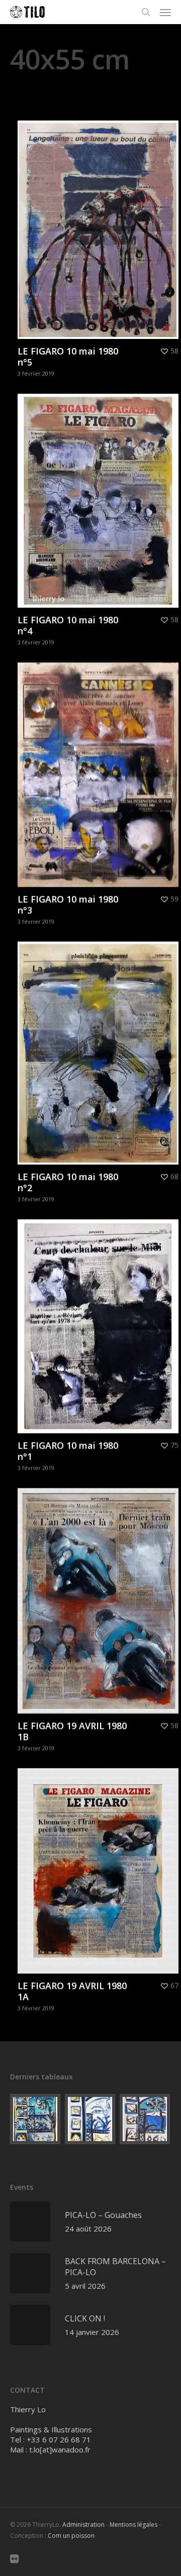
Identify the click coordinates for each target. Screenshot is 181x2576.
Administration (83, 2525)
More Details (101, 222)
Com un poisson (71, 2536)
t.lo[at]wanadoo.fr (60, 2449)
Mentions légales (133, 2525)
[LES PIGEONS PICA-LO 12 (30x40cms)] (145, 2119)
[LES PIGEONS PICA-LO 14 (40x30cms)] (36, 2119)
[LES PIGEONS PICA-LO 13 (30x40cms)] (90, 2119)
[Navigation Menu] (165, 12)
